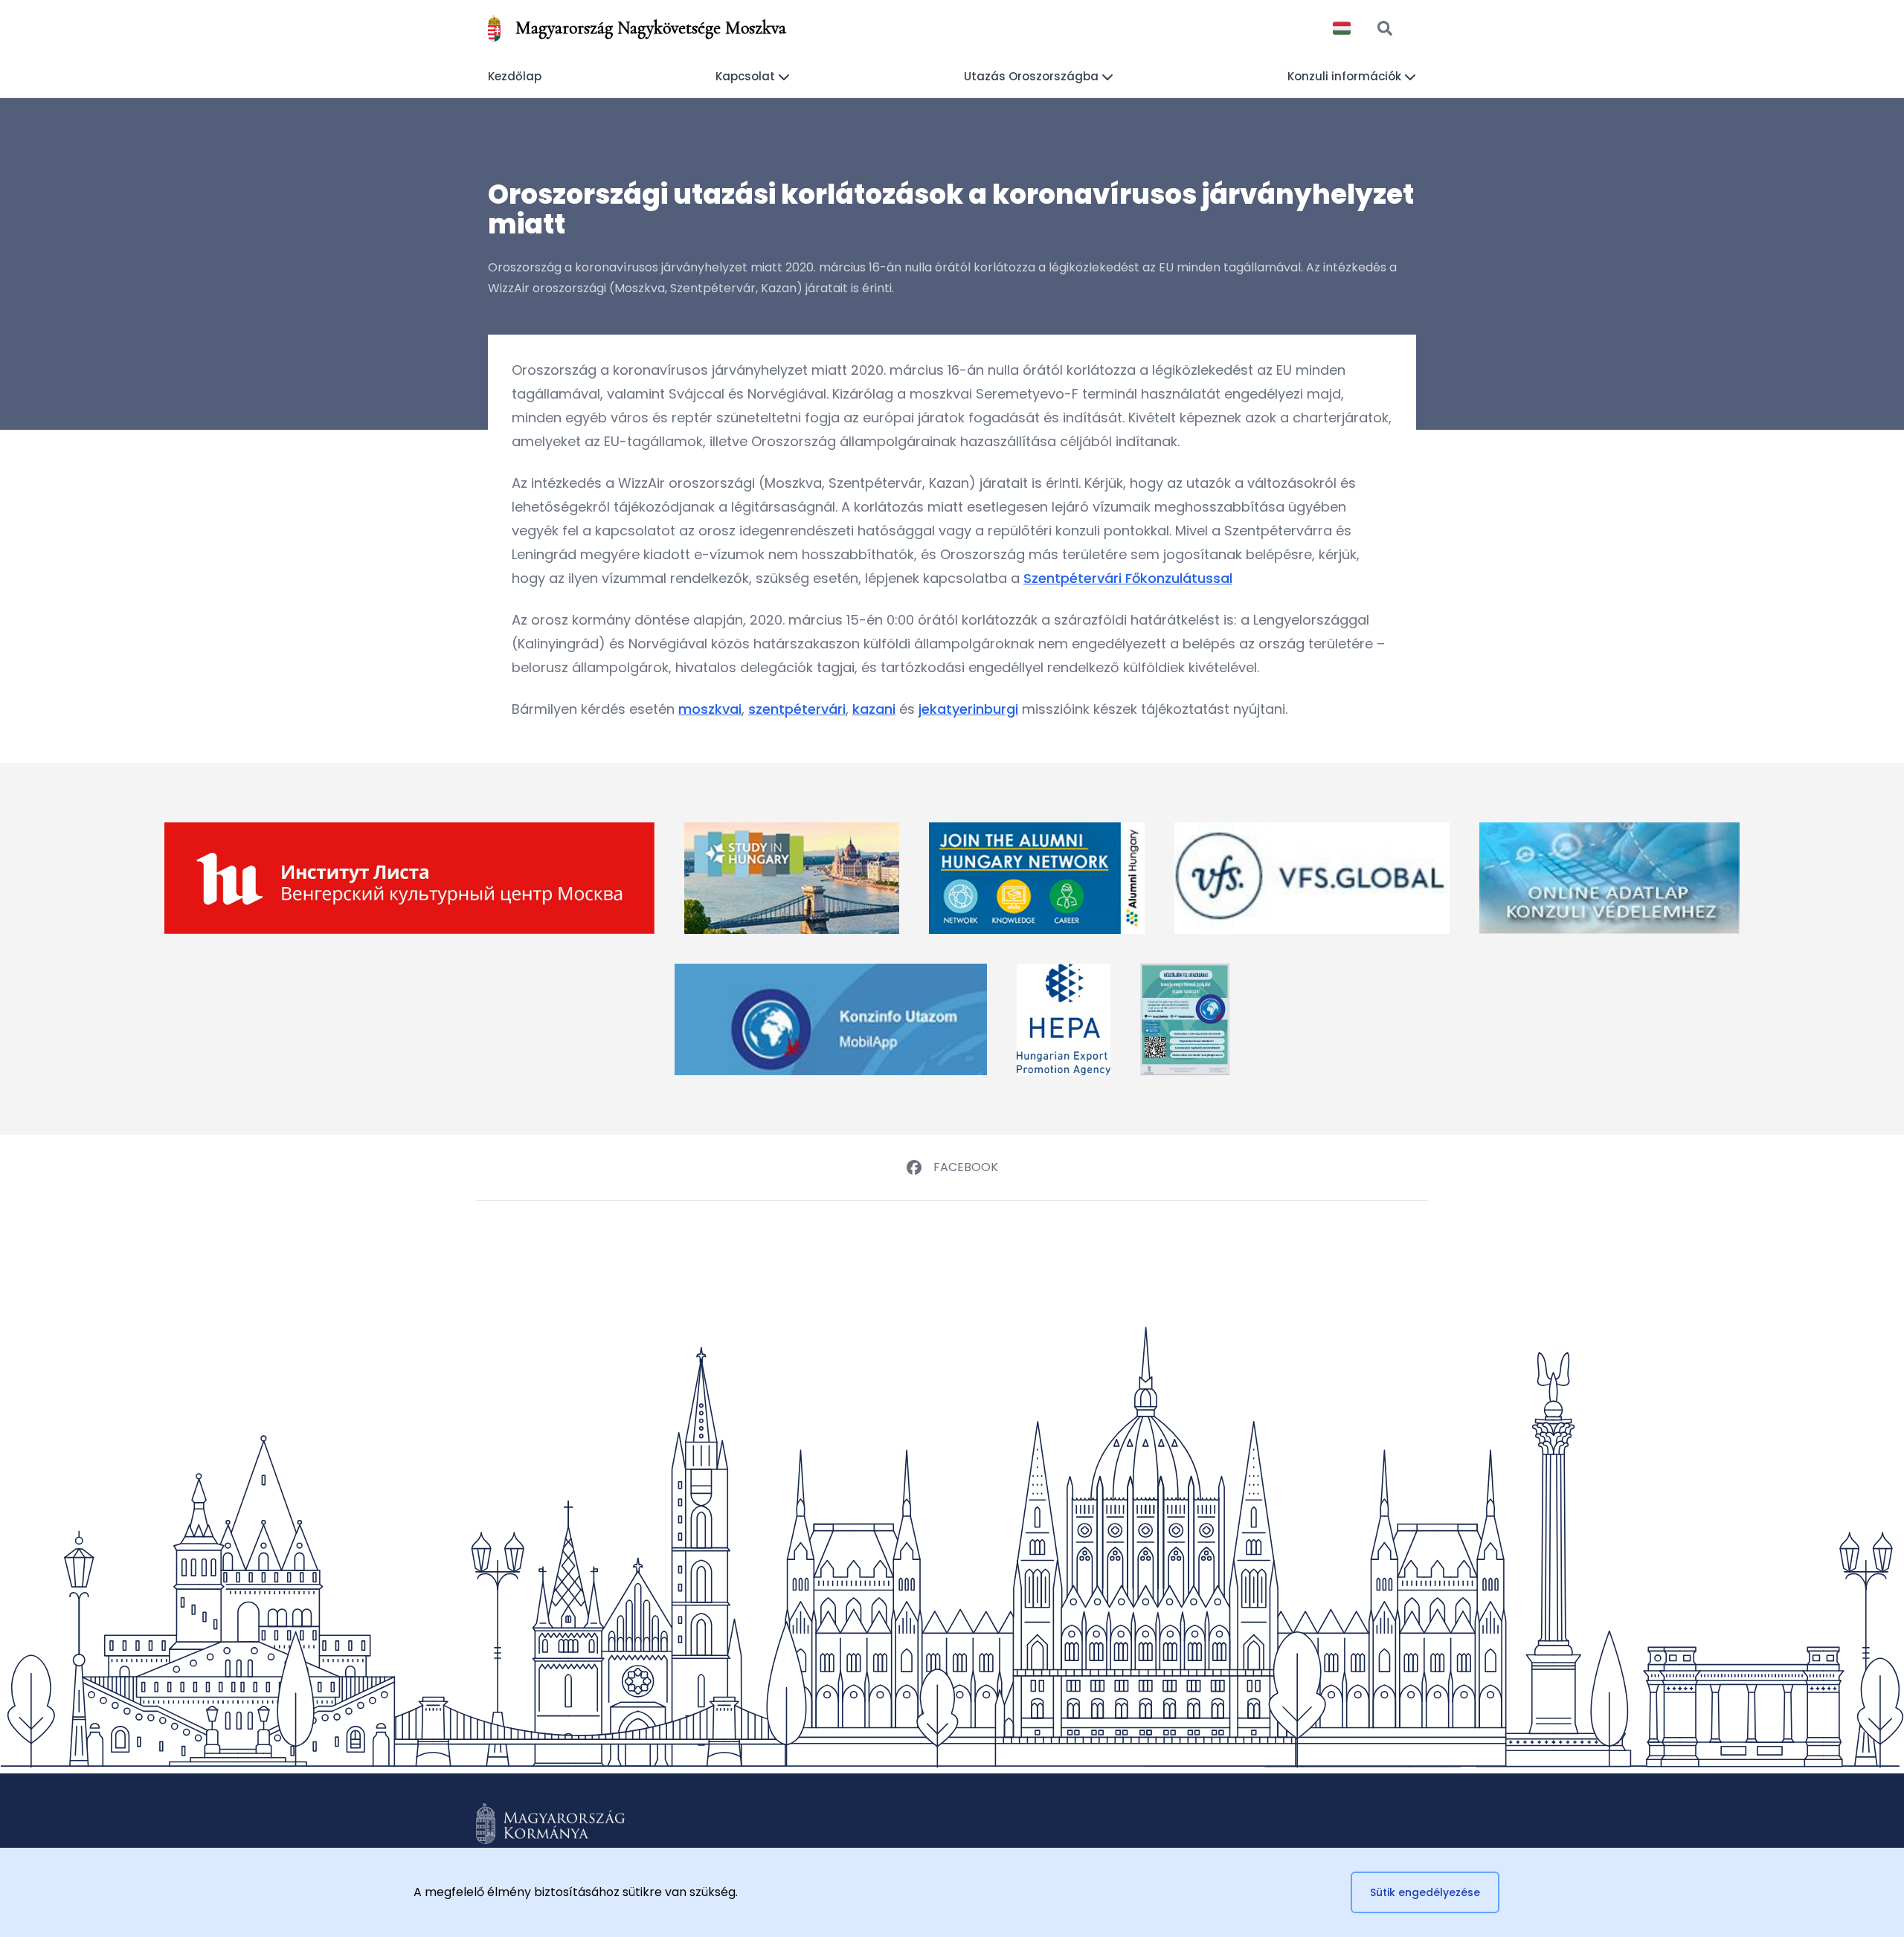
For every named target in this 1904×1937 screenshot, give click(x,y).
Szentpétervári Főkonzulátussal (1128, 578)
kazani (874, 709)
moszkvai (710, 709)
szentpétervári (797, 709)
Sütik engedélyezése (1425, 1892)
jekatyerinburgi (968, 709)
